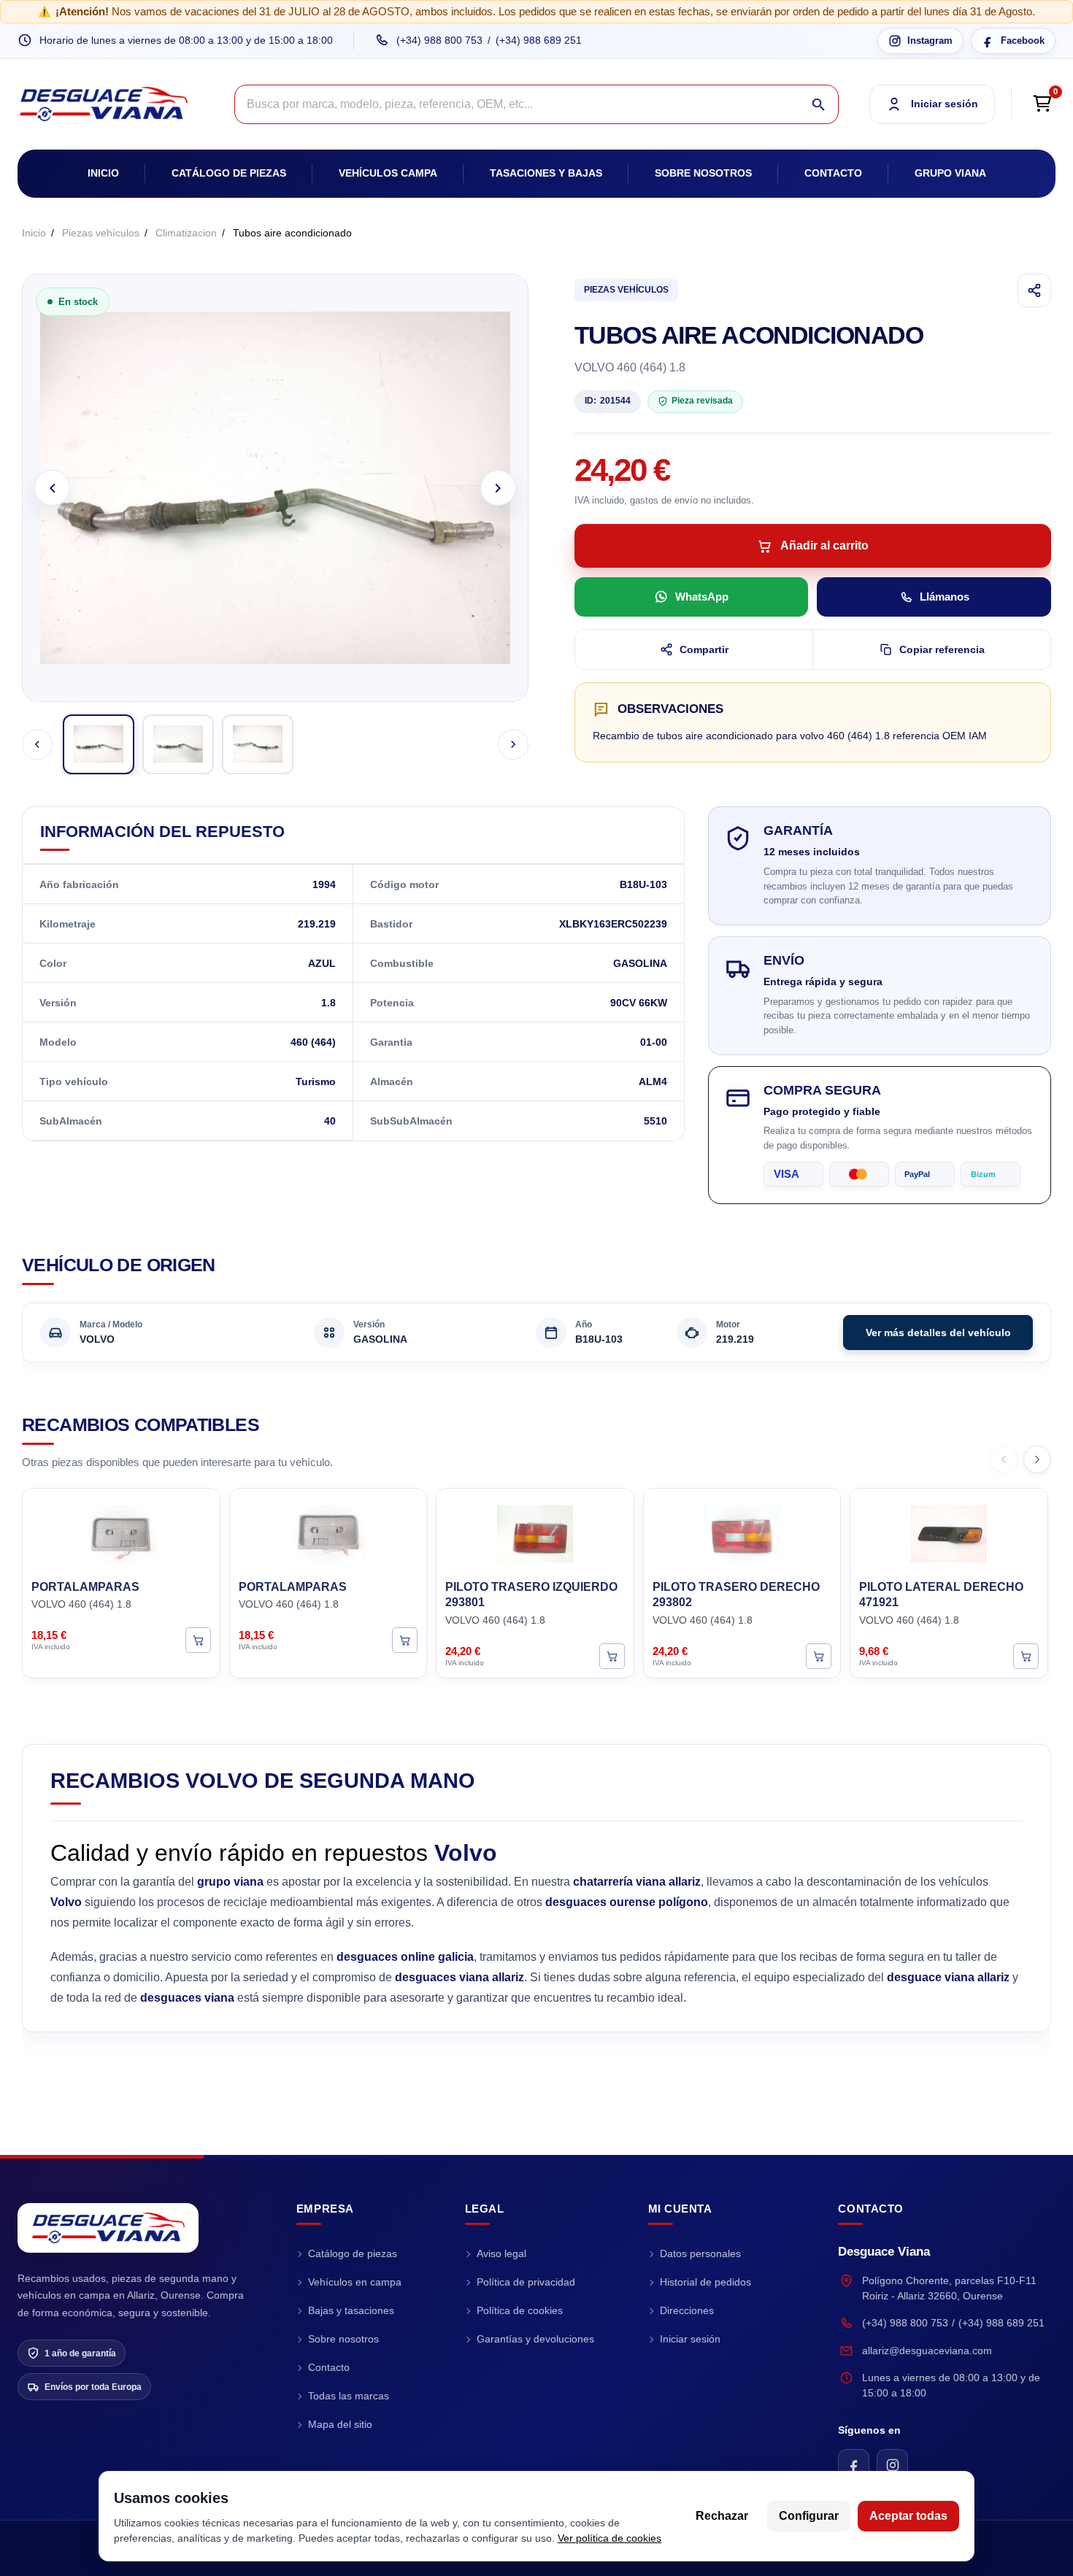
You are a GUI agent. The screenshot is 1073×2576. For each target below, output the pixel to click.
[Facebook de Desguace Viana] (854, 2465)
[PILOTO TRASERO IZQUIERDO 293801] (535, 1532)
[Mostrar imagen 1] (99, 744)
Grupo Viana (950, 173)
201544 (608, 401)
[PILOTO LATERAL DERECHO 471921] (949, 1532)
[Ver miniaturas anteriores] (37, 744)
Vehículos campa (388, 173)
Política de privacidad (526, 2282)
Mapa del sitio (340, 2424)
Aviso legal (501, 2253)
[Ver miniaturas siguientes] (513, 744)
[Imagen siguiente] (498, 488)
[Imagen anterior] (52, 488)
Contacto (833, 173)
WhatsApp (702, 597)
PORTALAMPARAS (85, 1587)
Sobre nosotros (703, 173)
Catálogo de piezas (229, 173)
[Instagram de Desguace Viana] (892, 2465)
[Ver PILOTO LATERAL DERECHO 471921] (1026, 1656)
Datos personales (700, 2253)
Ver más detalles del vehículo (938, 1333)
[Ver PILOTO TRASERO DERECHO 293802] (819, 1656)
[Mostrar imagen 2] (178, 744)
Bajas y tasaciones (351, 2310)
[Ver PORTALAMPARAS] (198, 1641)
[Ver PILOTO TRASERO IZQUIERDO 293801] (612, 1656)
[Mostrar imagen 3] (258, 744)
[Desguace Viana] (108, 2228)
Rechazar (722, 2516)
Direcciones (687, 2310)
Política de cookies (520, 2310)
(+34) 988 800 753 (439, 40)
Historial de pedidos (705, 2282)
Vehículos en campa (355, 2282)
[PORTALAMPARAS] (121, 1532)
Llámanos (945, 597)
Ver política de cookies (609, 2538)
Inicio (103, 173)
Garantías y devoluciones (535, 2339)
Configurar (809, 2516)
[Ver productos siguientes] (1037, 1459)
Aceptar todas (908, 2516)
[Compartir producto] (1034, 290)
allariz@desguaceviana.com (927, 2351)
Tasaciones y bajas (546, 173)
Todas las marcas (349, 2396)
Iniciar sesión (690, 2339)
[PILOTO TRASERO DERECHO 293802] (742, 1532)
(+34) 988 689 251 (539, 40)
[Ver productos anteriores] (1004, 1459)
